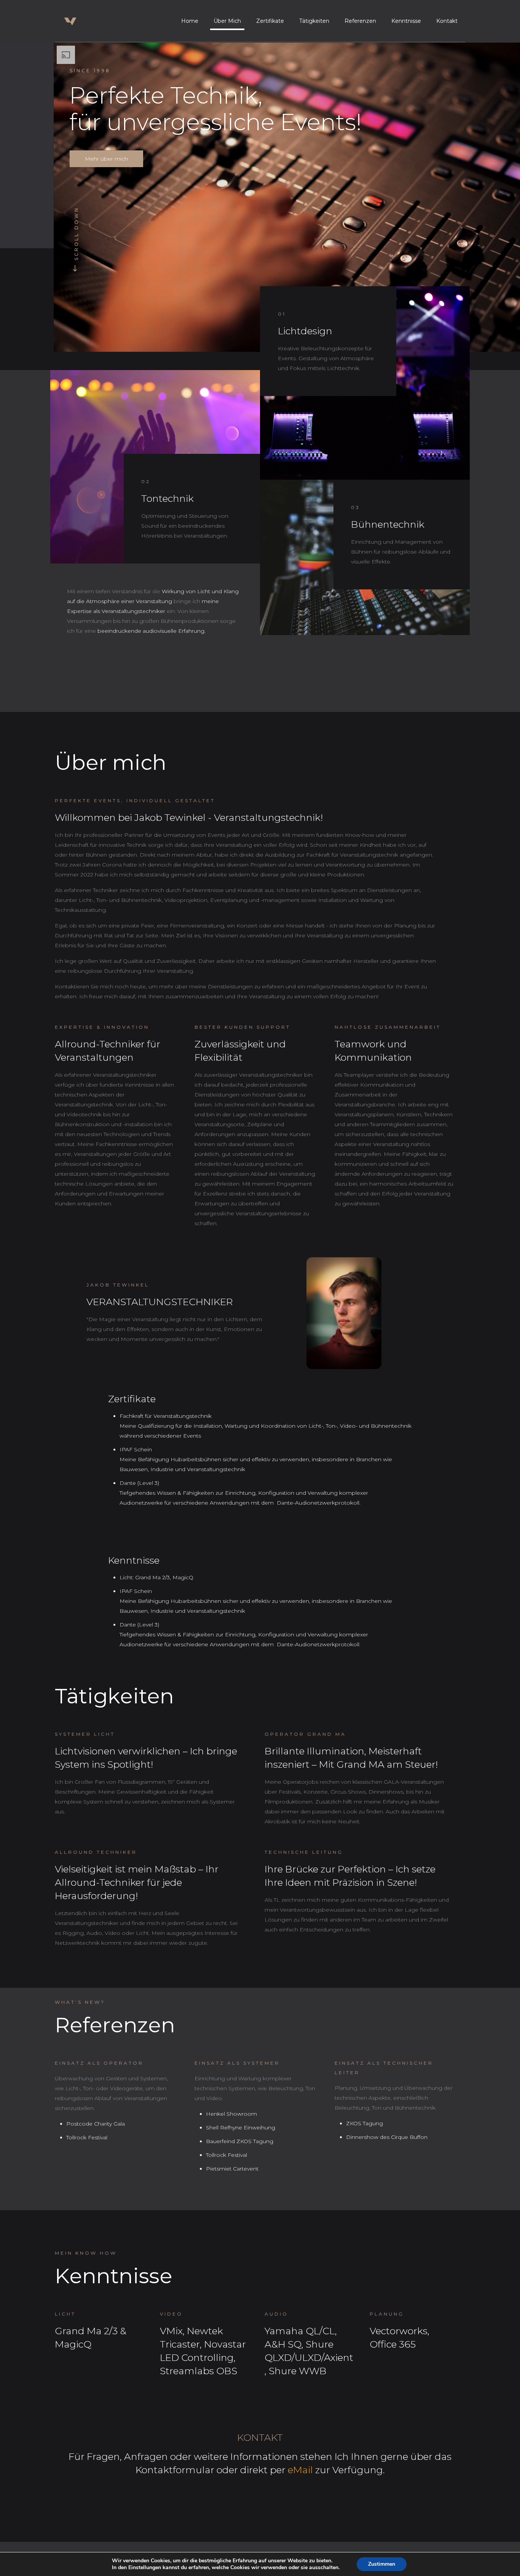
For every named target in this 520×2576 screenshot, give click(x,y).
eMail (301, 2470)
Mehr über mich (106, 159)
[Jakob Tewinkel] (80, 21)
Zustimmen (382, 2564)
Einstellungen (145, 2568)
